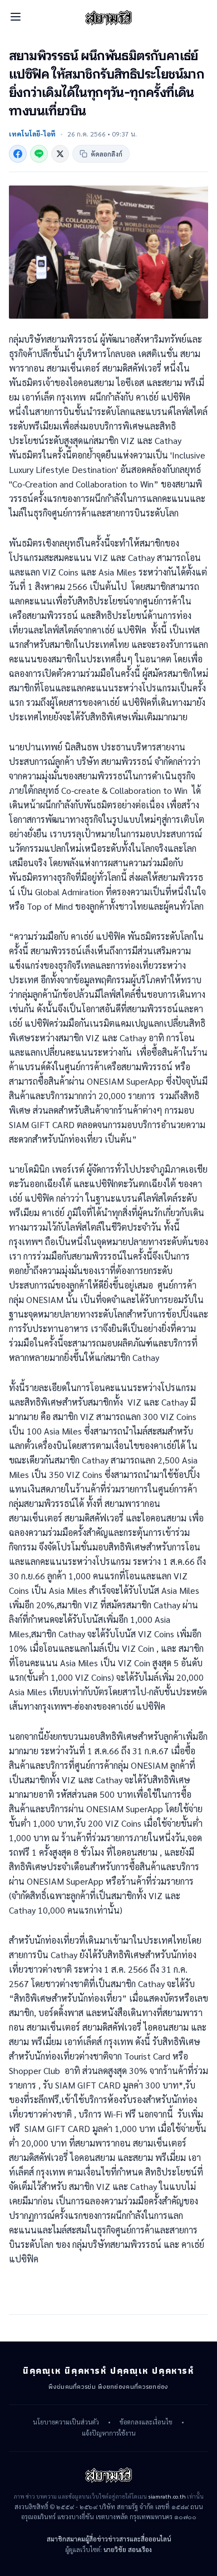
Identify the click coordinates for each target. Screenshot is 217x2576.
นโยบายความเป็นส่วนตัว (66, 2422)
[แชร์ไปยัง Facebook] (18, 154)
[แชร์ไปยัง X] (60, 154)
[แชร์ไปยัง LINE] (39, 154)
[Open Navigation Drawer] (16, 17)
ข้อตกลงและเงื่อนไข (146, 2422)
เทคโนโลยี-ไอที (32, 134)
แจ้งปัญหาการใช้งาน (109, 2433)
